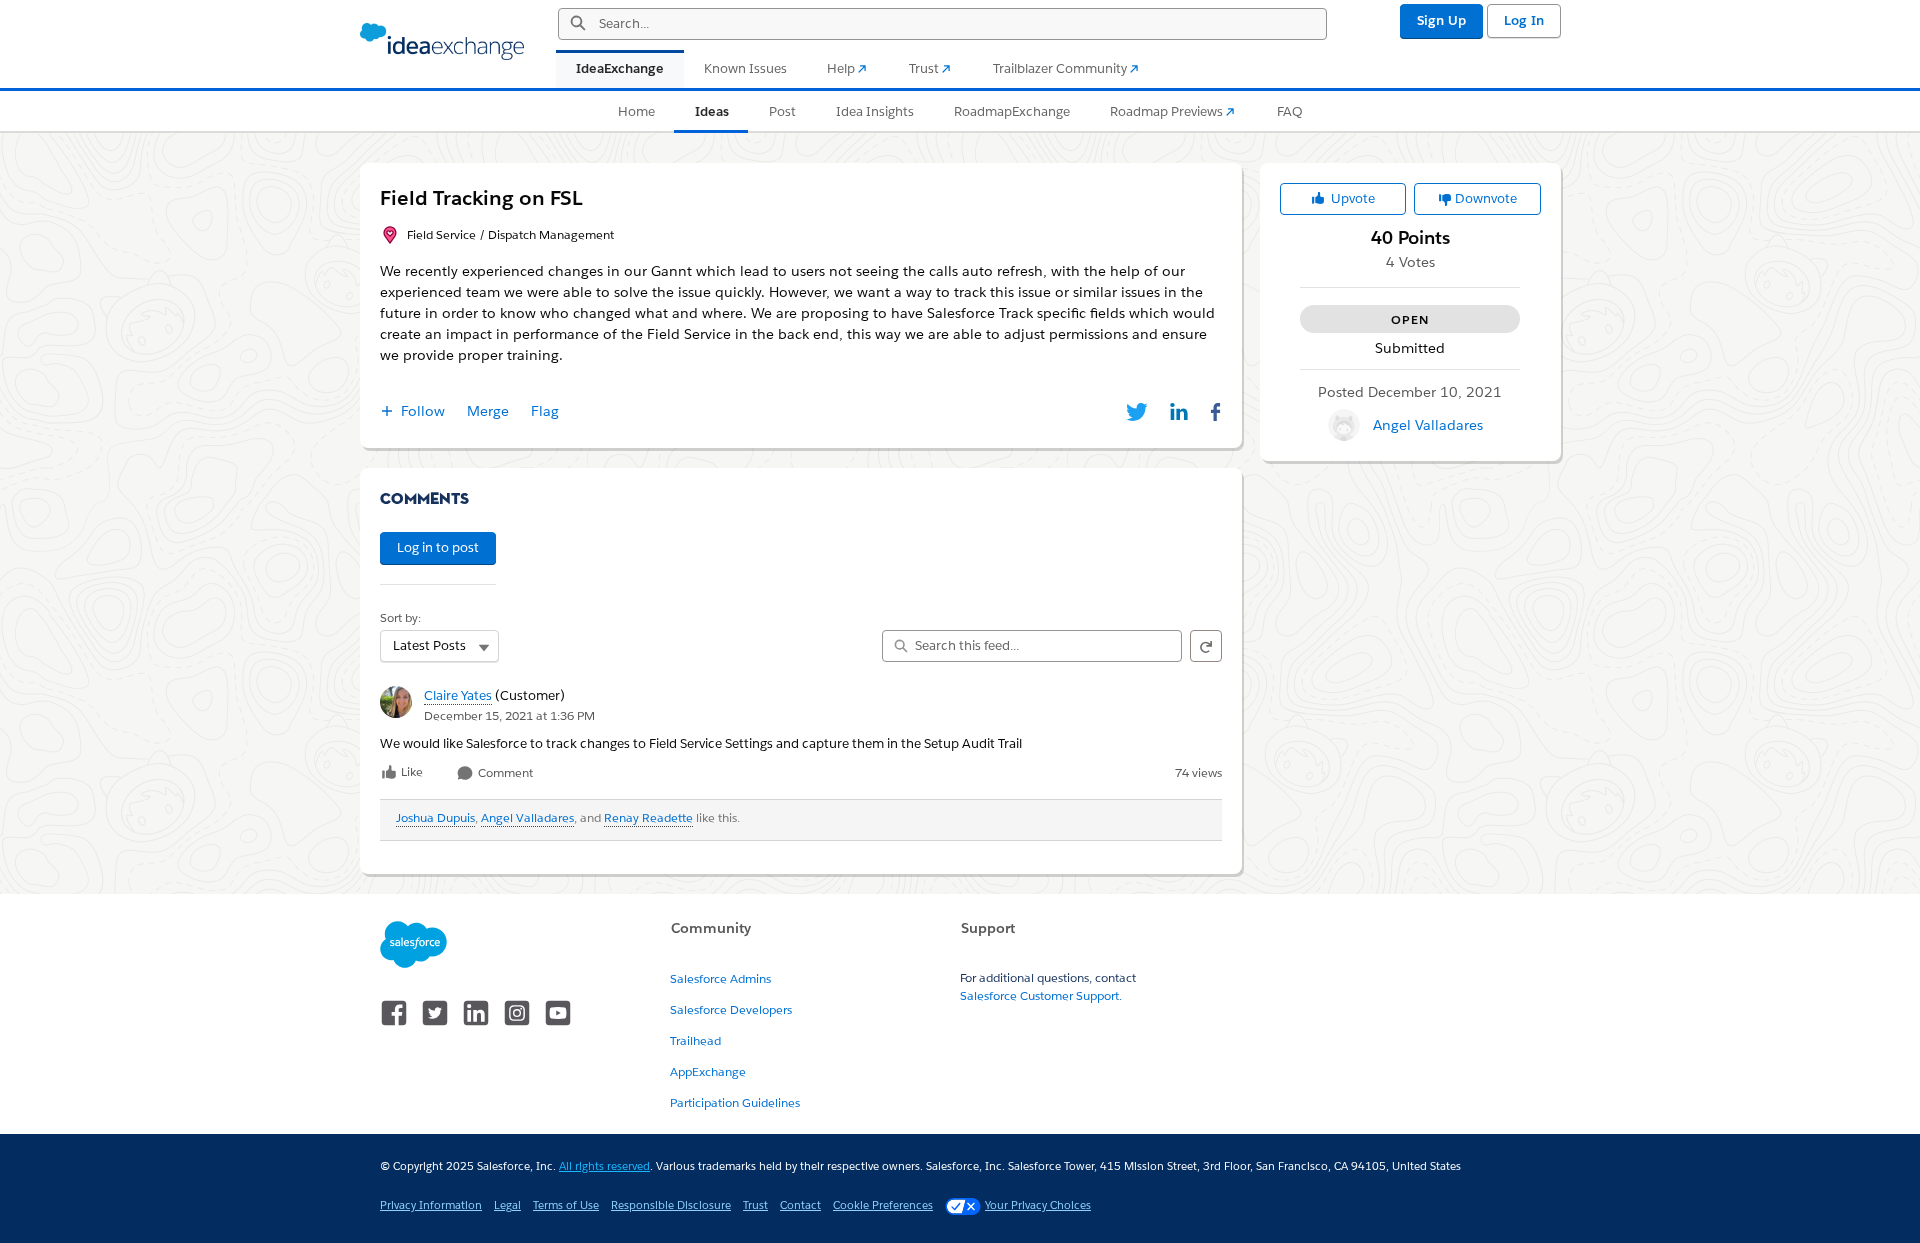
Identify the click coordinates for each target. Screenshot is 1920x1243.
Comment (504, 773)
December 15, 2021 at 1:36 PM (509, 715)
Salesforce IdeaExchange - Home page (442, 42)
